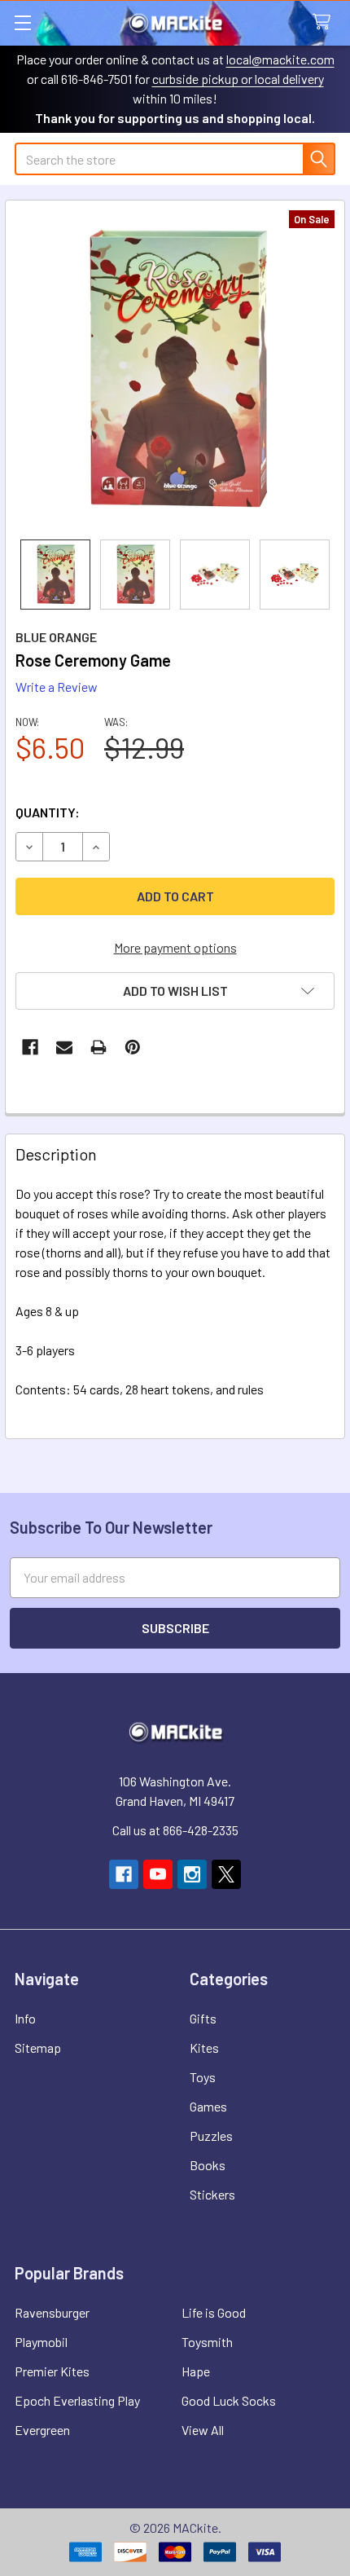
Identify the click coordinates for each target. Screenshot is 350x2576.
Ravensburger (52, 2312)
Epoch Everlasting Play (77, 2400)
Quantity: (48, 812)
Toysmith (207, 2342)
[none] (175, 370)
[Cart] (325, 22)
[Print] (98, 1047)
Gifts (203, 2018)
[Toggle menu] (22, 22)
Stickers (212, 2194)
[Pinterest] (133, 1047)
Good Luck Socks (229, 2400)
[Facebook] (30, 1047)
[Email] (64, 1047)
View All (203, 2430)
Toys (203, 2077)
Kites (204, 2048)
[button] (175, 991)
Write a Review (57, 687)
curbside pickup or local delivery (238, 79)
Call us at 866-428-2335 (175, 1830)
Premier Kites (52, 2371)
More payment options (175, 947)
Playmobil (41, 2342)
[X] (226, 1874)
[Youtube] (158, 1874)
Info (25, 2018)
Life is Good (214, 2312)
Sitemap (38, 2048)
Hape (196, 2371)
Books (208, 2165)
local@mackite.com (280, 59)
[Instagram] (192, 1874)
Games (208, 2106)
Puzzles (211, 2136)
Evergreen (42, 2430)
